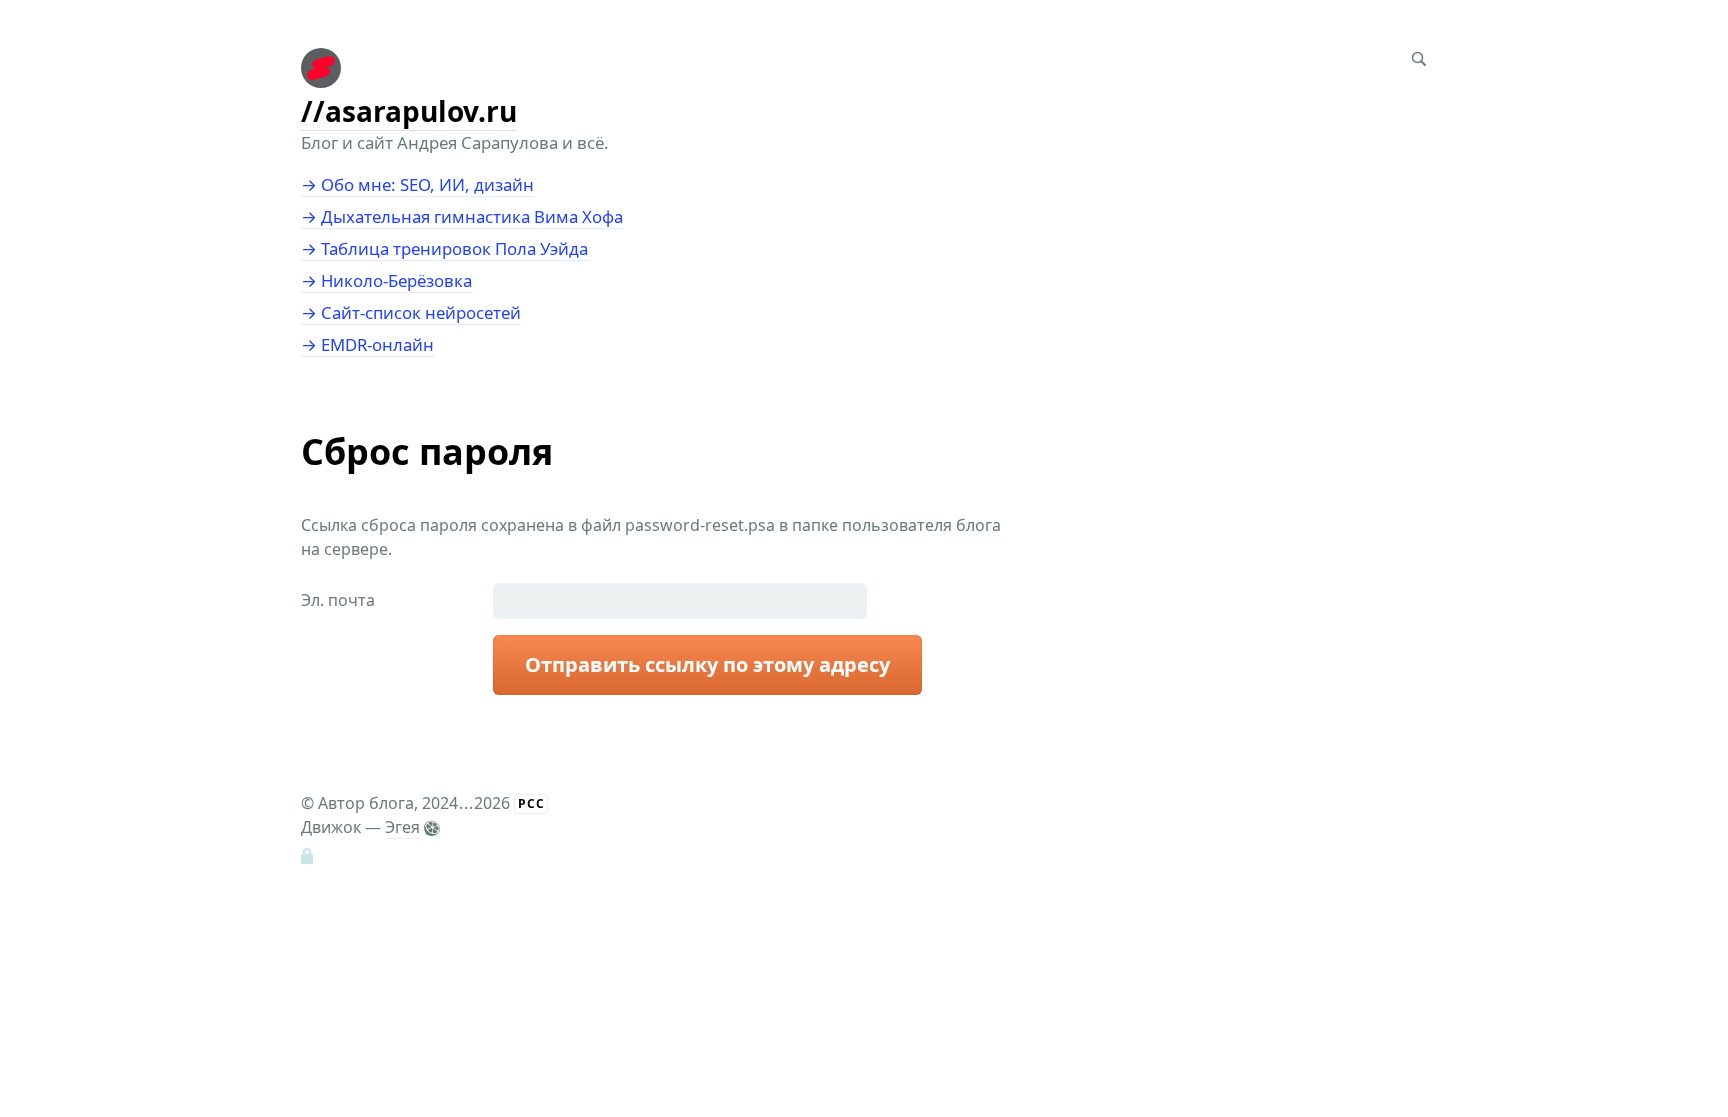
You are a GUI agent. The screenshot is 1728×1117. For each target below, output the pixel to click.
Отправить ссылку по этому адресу (707, 664)
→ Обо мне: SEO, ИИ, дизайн (417, 184)
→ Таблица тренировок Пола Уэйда (444, 248)
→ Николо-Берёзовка (386, 280)
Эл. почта (338, 600)
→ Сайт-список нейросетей (411, 312)
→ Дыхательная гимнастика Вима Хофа (462, 216)
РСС (531, 803)
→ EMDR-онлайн (367, 344)
